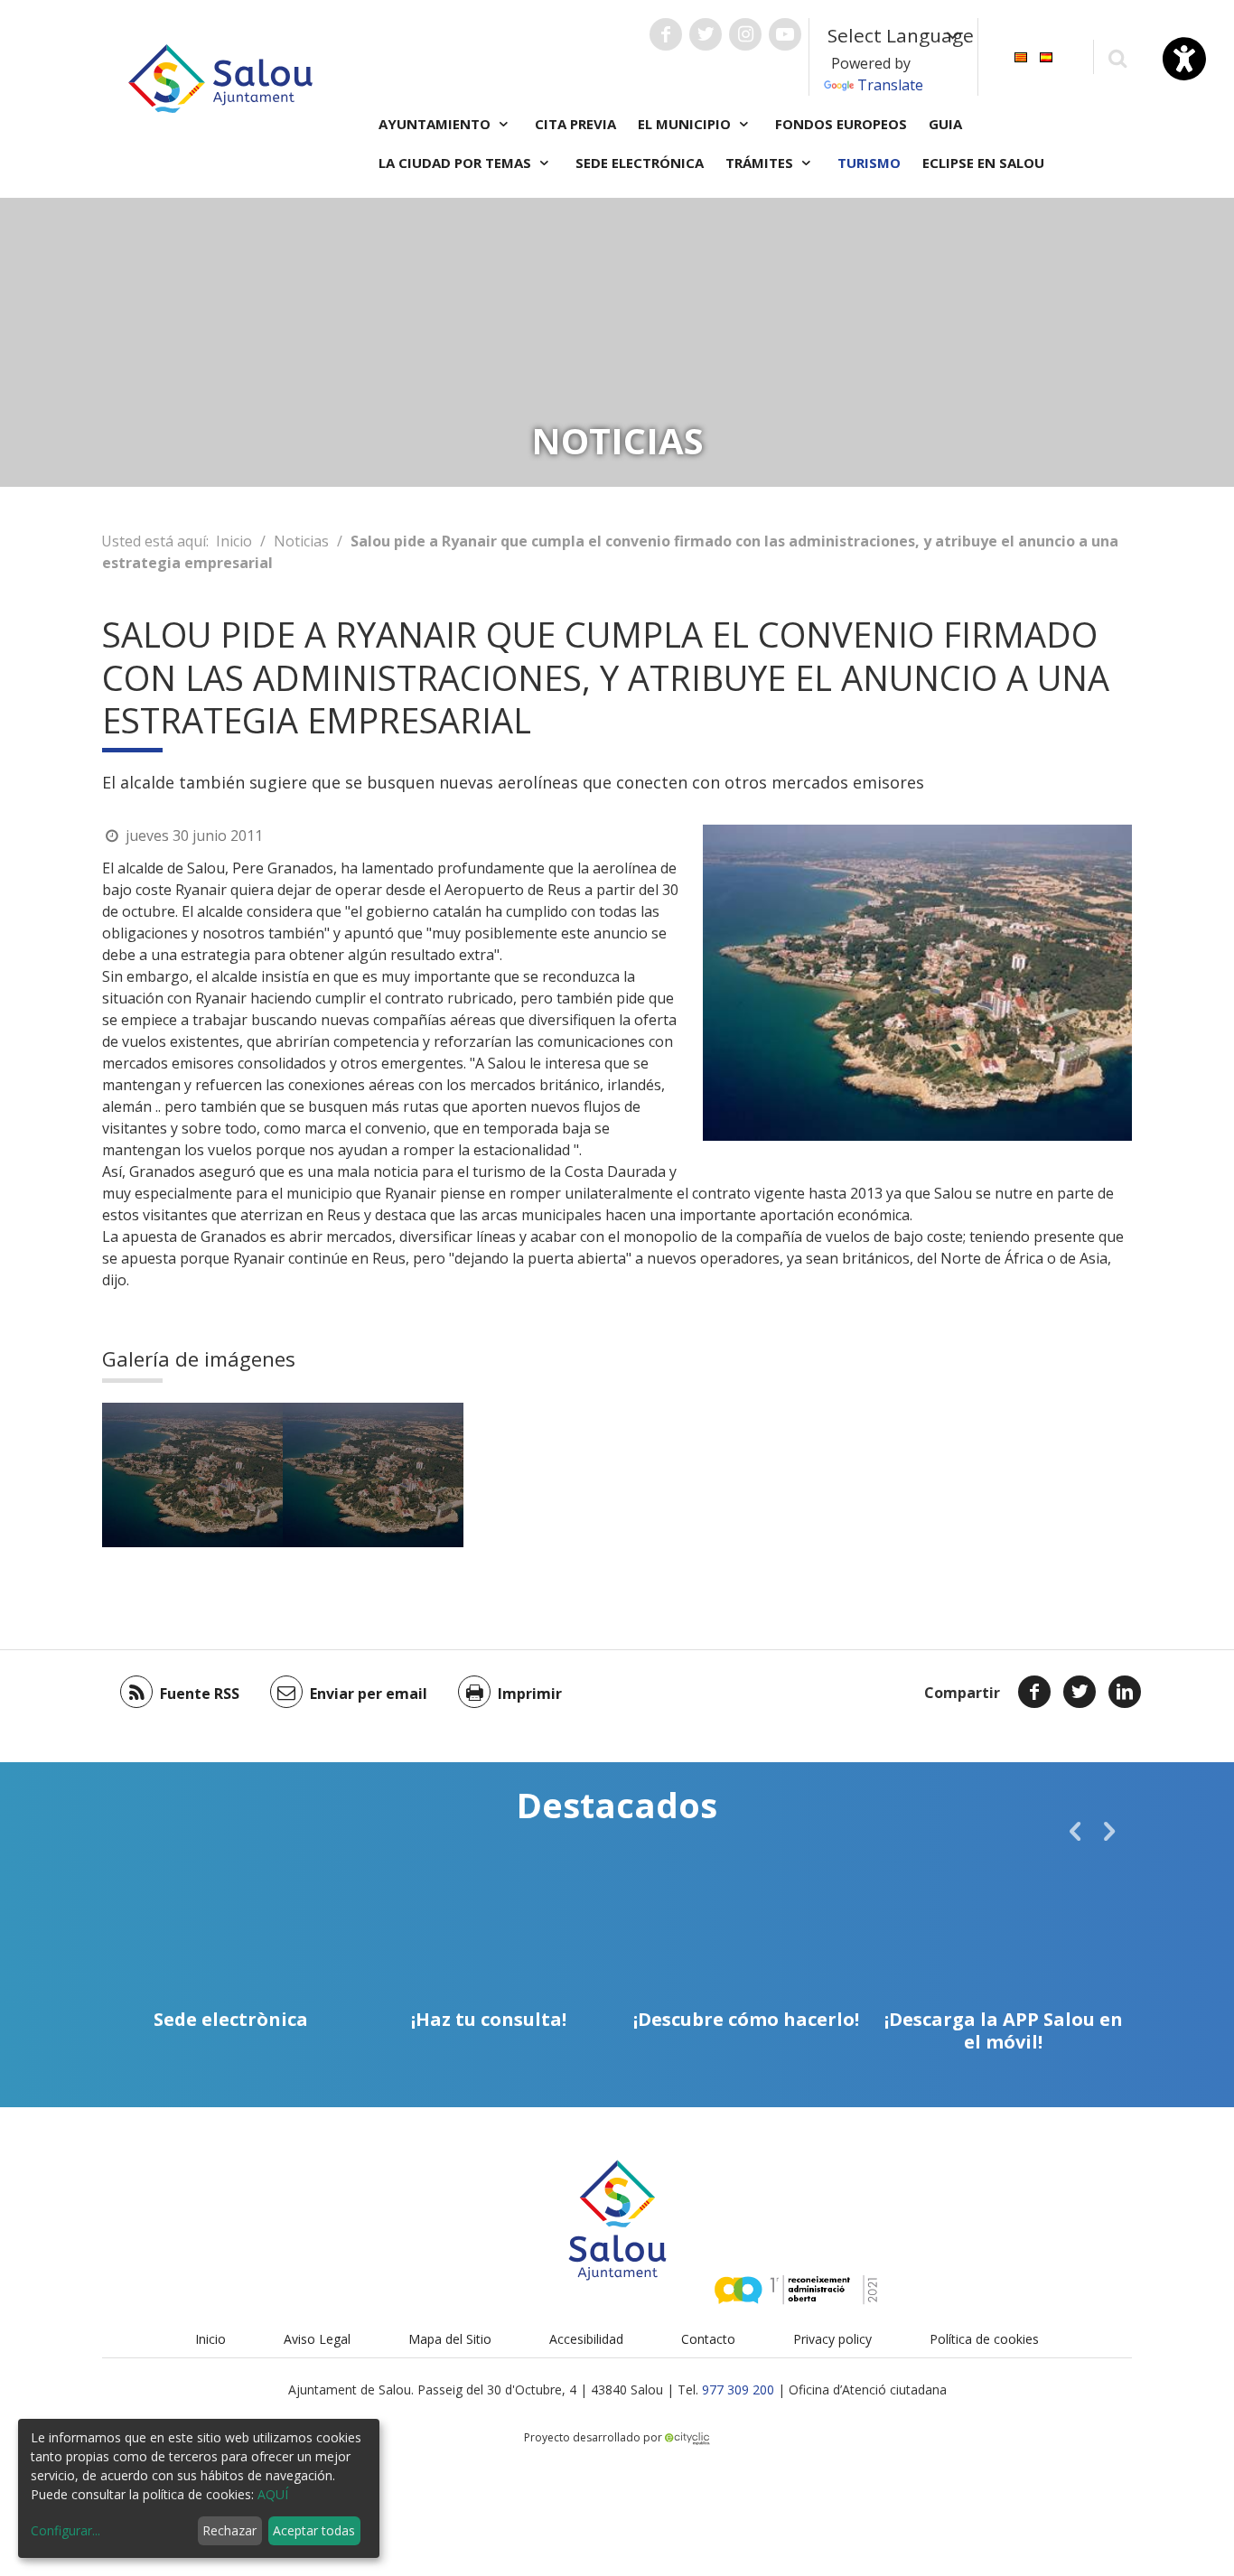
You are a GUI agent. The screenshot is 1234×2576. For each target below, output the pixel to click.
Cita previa (575, 124)
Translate (890, 85)
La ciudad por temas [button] (457, 163)
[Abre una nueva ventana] (666, 34)
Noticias (301, 541)
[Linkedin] (1125, 1692)
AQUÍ (273, 2494)
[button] (1075, 1831)
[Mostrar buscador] (1117, 57)
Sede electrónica (640, 163)
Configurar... (65, 2530)
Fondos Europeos (841, 124)
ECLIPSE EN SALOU (983, 163)
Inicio (234, 541)
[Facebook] (1034, 1692)
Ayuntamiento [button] (436, 124)
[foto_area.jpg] (192, 1475)
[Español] (1046, 56)
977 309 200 (738, 2389)
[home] (220, 77)
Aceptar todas (314, 2530)
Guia (945, 124)
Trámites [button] (761, 163)
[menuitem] (1021, 56)
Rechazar (229, 2530)
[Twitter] (1080, 1692)
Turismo (869, 163)
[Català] (1021, 56)
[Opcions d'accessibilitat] (1184, 59)
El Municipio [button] (686, 124)
